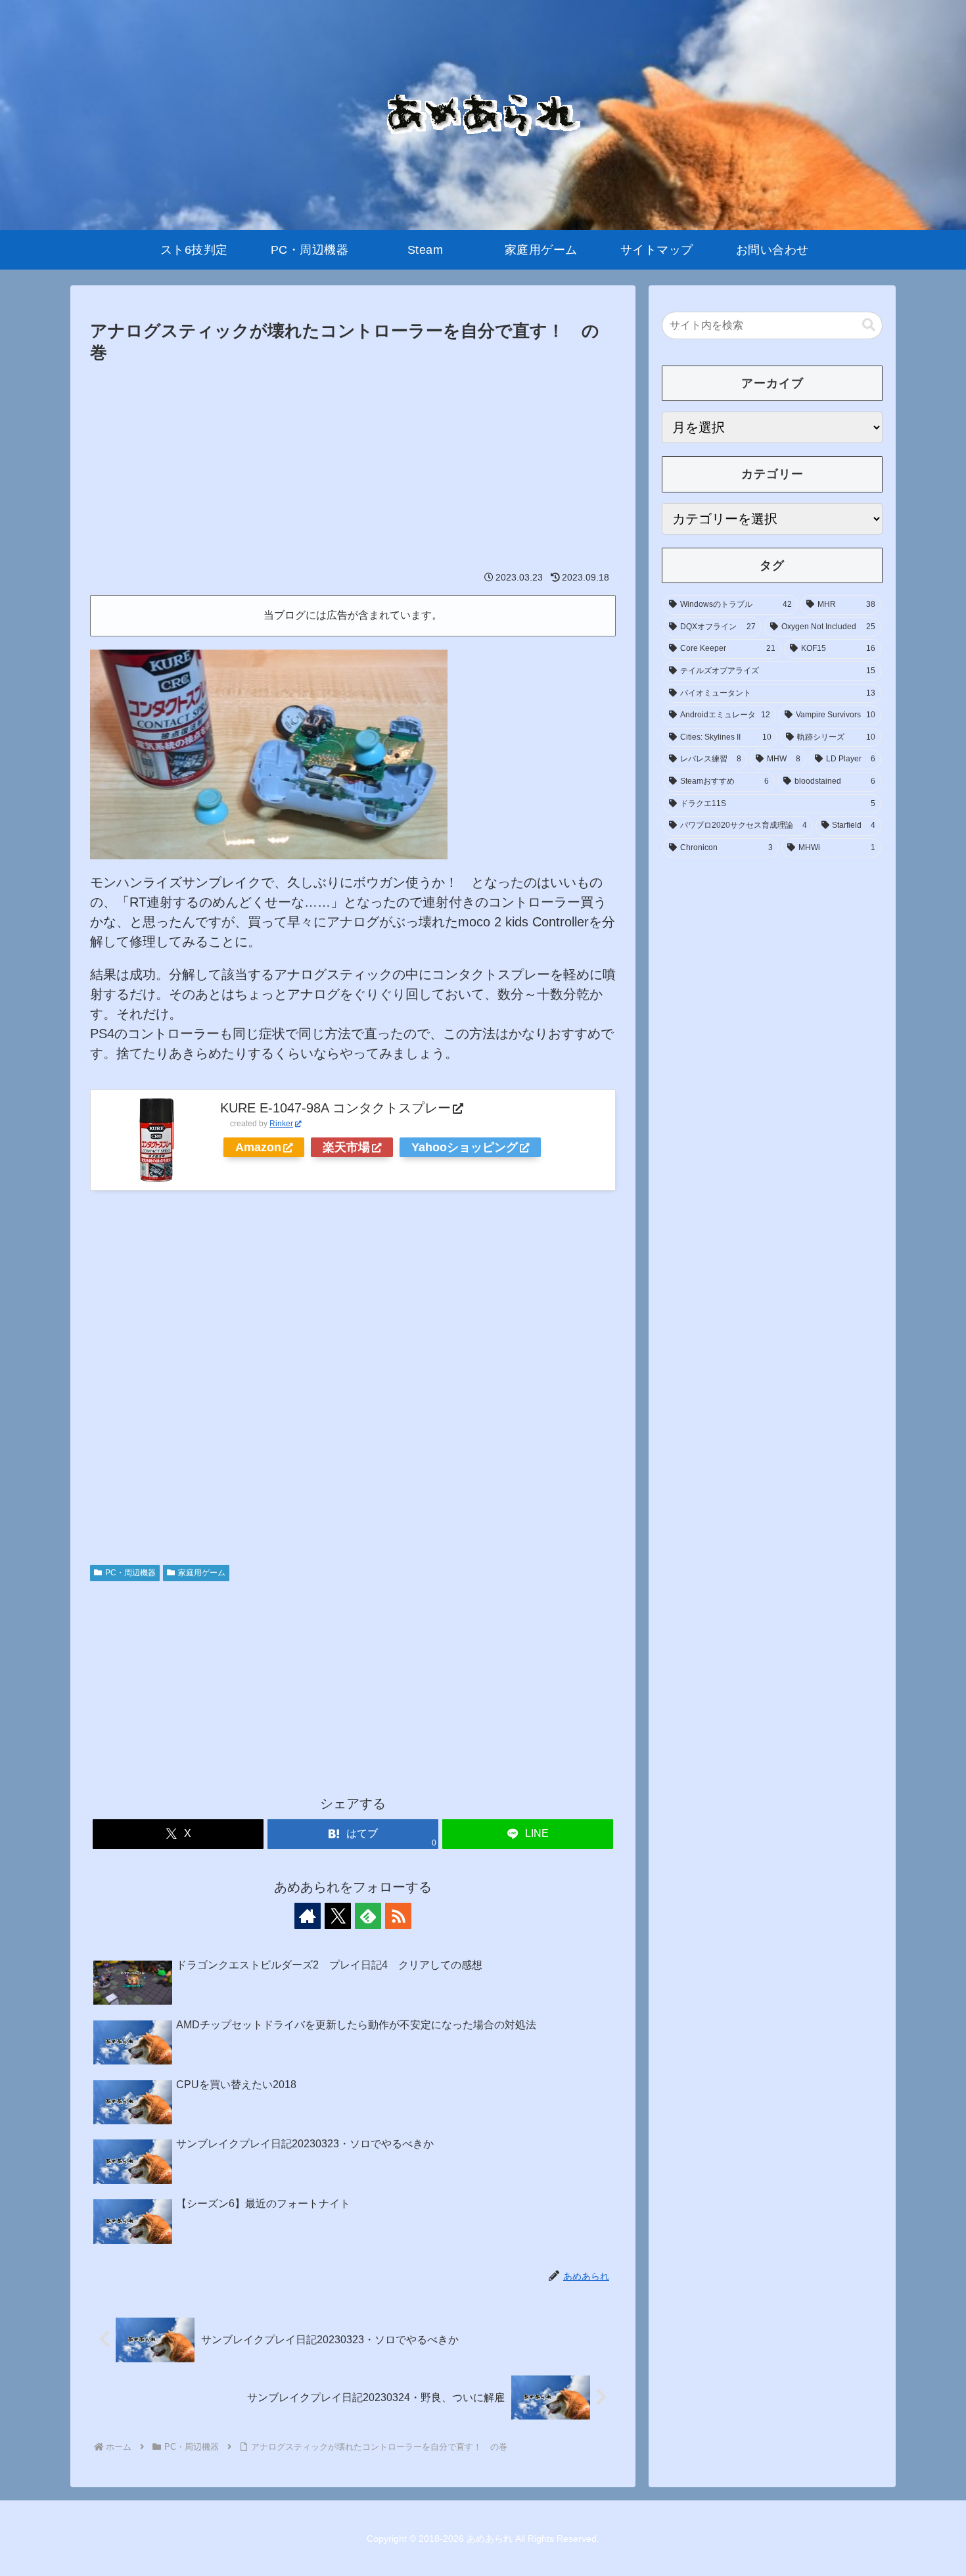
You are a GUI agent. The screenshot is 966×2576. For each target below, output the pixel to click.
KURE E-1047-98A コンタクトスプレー (335, 1108)
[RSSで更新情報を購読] (398, 1916)
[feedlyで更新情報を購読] (368, 1916)
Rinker (281, 1124)
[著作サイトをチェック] (308, 1916)
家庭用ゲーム (202, 1573)
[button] (869, 325)
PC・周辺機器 (130, 1573)
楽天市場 (346, 1147)
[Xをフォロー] (338, 1916)
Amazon (258, 1147)
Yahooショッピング (465, 1147)
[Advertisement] (353, 465)
